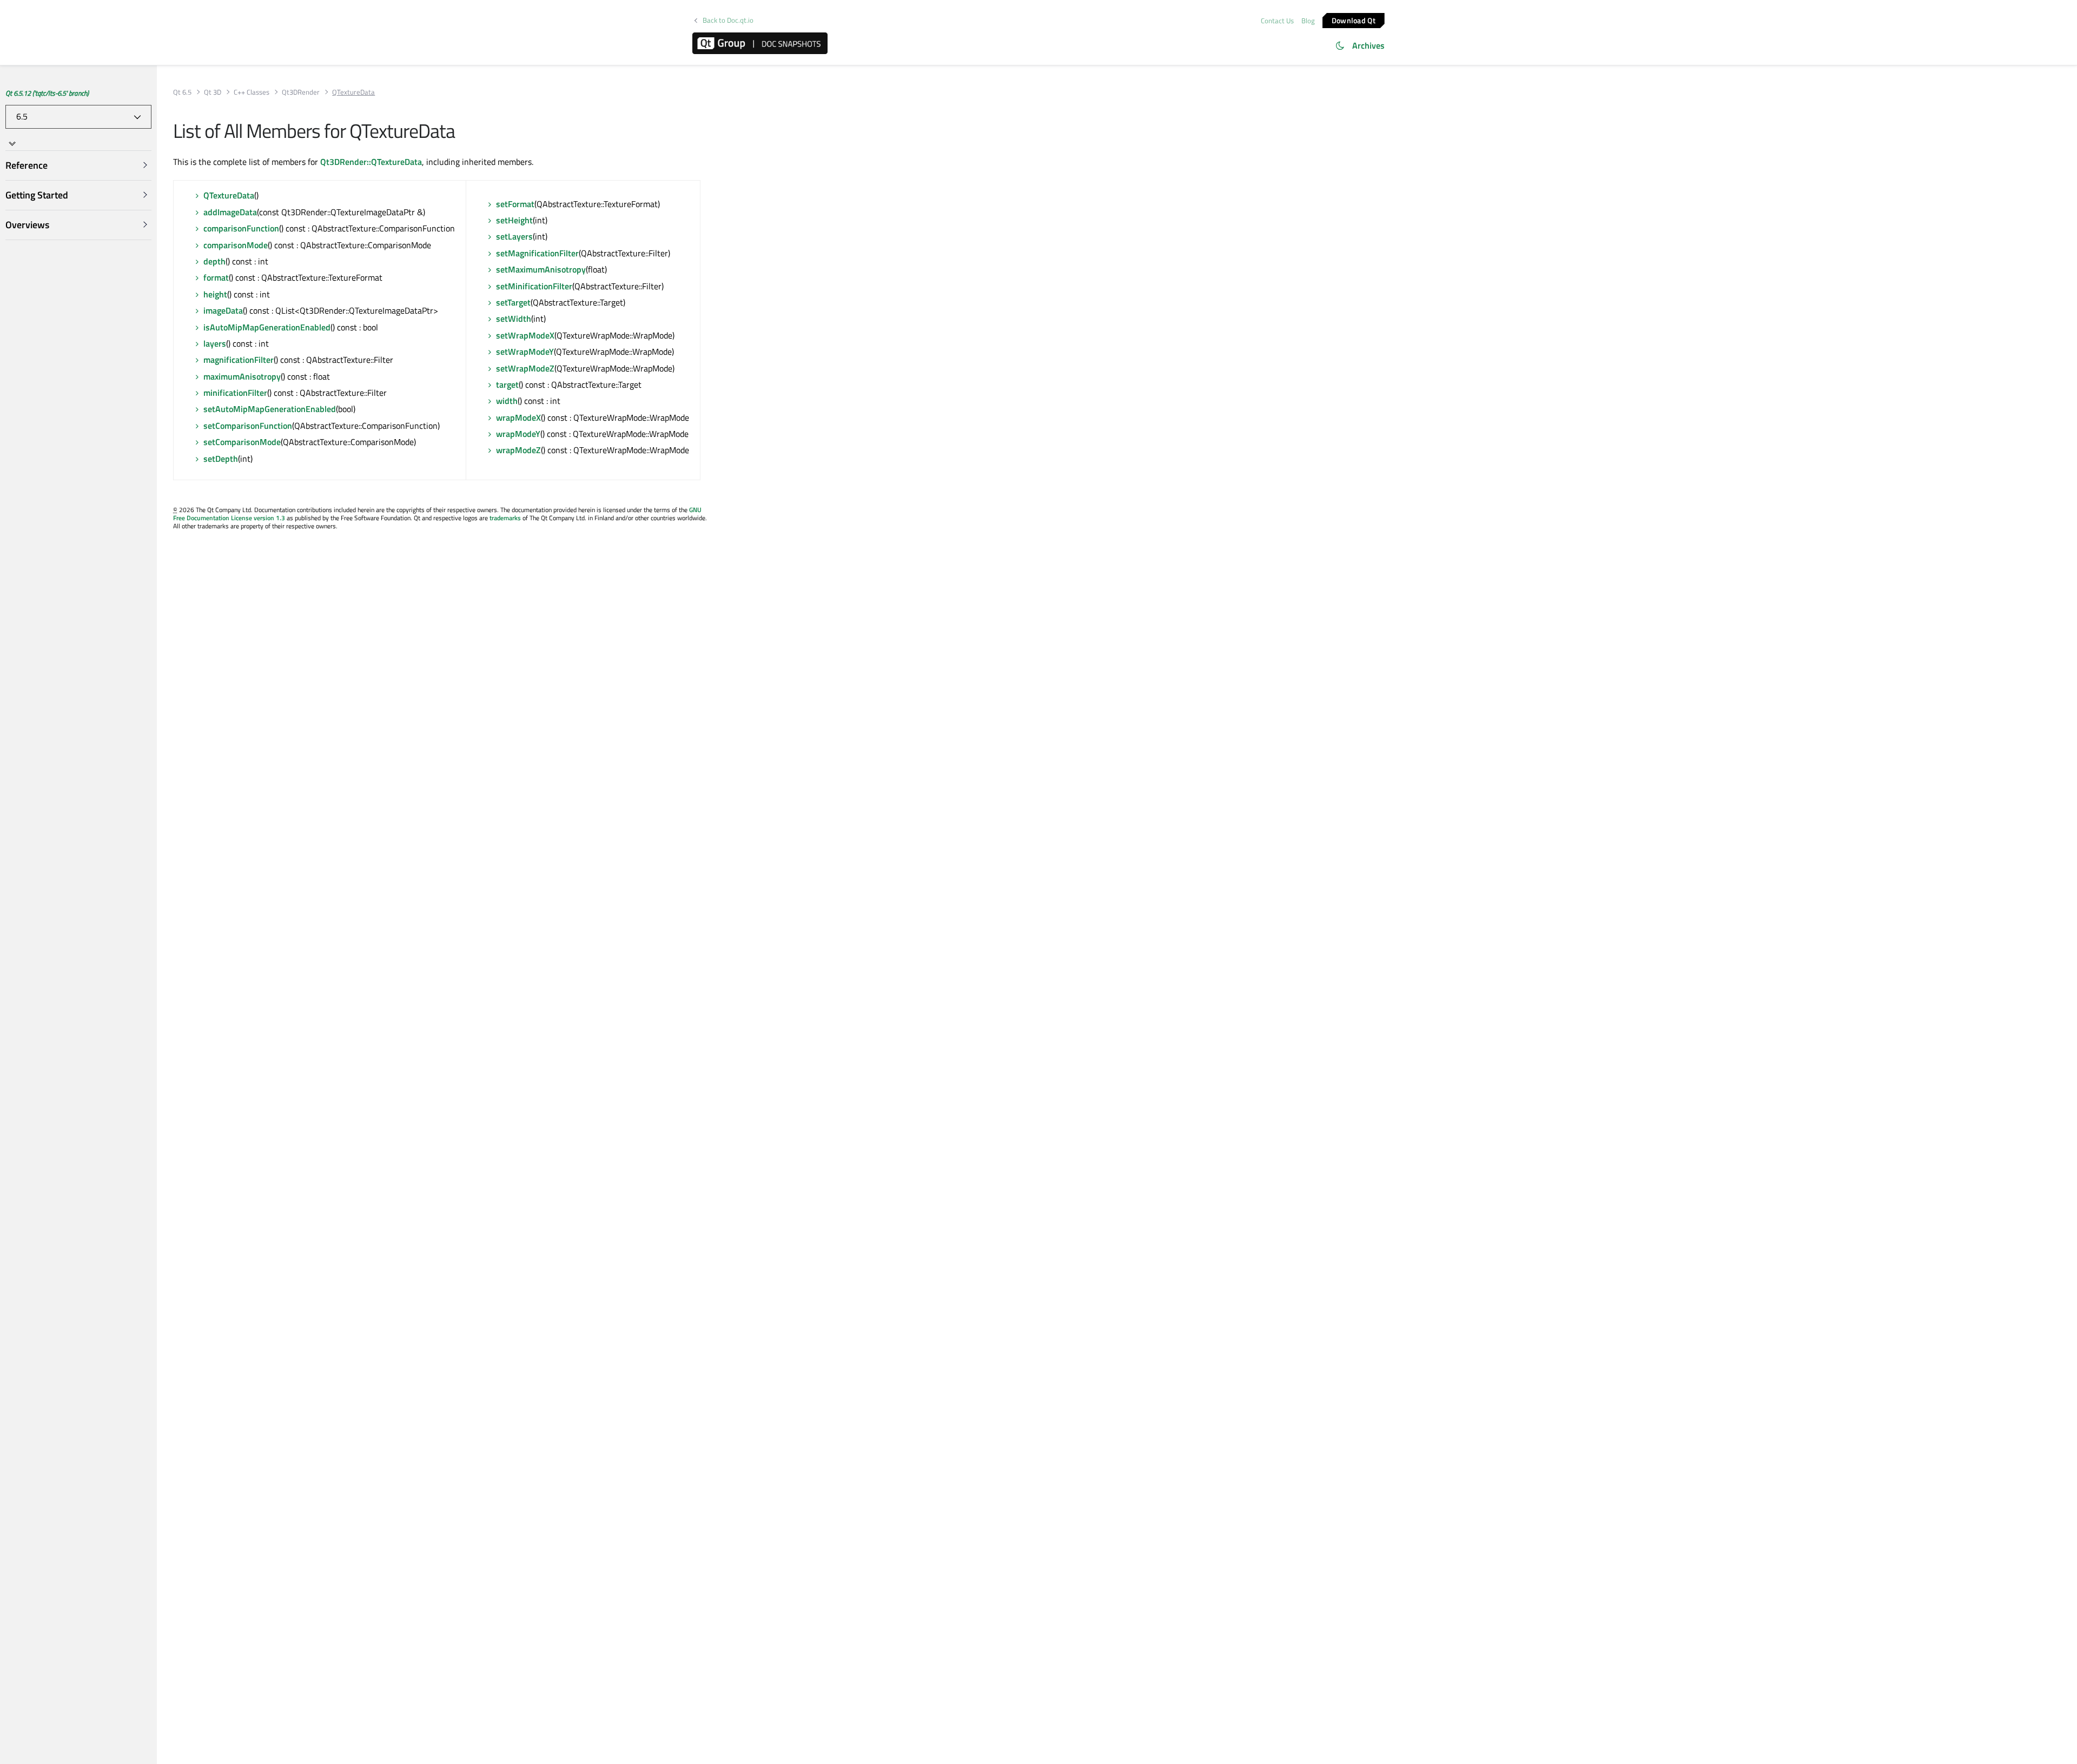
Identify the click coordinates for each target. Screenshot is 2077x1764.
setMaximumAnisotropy (541, 269)
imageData (223, 310)
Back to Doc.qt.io (728, 20)
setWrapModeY (525, 352)
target (507, 384)
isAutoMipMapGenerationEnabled (267, 327)
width (507, 401)
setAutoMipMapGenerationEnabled (270, 409)
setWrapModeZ (525, 368)
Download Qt (1354, 20)
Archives (1368, 45)
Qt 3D (213, 92)
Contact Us (1277, 21)
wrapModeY (518, 434)
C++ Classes (252, 92)
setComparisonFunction (248, 426)
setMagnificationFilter (537, 253)
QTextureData (229, 195)
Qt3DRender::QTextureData (371, 162)
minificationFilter (235, 393)
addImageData (230, 212)
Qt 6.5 (182, 92)
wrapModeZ (518, 450)
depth (214, 261)
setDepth (221, 459)
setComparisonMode (242, 442)
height (215, 294)
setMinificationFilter (534, 286)
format (216, 277)
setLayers (514, 236)
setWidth (514, 319)
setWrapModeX (525, 335)
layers (215, 343)
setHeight (514, 220)
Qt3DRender (301, 92)
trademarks (505, 518)
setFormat (515, 204)
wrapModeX (518, 417)
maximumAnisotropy (242, 376)
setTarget (513, 302)
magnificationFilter (239, 360)
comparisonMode (236, 245)
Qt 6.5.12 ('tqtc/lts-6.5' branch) (47, 93)
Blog (1308, 21)
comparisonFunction (241, 228)
